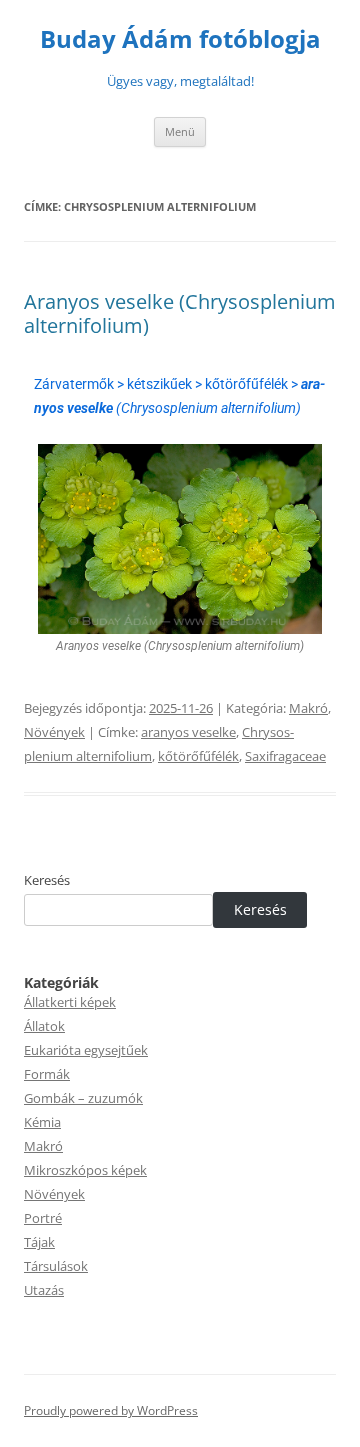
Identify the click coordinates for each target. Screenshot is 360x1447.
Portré (43, 1218)
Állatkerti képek (70, 1002)
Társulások (56, 1266)
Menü (180, 131)
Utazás (44, 1290)
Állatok (44, 1026)
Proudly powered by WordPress (111, 1410)
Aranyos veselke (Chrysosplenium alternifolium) (180, 313)
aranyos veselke (188, 732)
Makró (308, 708)
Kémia (42, 1122)
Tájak (39, 1242)
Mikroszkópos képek (85, 1170)
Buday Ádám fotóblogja (180, 39)
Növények (54, 732)
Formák (47, 1074)
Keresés (47, 880)
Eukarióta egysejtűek (86, 1050)
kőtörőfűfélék (198, 756)
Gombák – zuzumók (83, 1098)
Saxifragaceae (285, 756)
